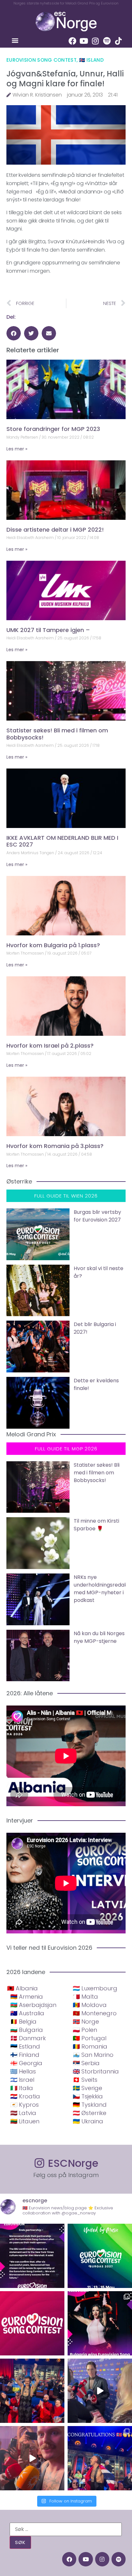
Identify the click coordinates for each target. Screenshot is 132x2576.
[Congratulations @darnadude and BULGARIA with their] (100, 2323)
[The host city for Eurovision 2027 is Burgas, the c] (100, 2256)
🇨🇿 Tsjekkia (88, 2096)
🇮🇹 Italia (22, 2088)
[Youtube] (84, 41)
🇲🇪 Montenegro (95, 2013)
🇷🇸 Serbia (86, 2063)
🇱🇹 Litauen (25, 2121)
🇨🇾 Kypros (25, 2105)
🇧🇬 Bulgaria (27, 2030)
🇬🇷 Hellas (23, 2071)
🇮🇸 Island (91, 60)
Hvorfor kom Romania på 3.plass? (55, 1146)
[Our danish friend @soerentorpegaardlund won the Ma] (100, 2391)
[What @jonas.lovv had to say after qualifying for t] (32, 2458)
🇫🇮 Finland (25, 2055)
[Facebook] (72, 41)
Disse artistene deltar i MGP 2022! (55, 530)
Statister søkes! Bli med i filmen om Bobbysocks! (57, 734)
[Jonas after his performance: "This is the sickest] (32, 2391)
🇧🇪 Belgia (23, 2022)
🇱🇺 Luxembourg (95, 1988)
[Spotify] (107, 41)
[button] (15, 40)
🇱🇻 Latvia (23, 2113)
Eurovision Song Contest (41, 60)
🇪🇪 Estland (25, 2046)
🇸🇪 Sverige (87, 2088)
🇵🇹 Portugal (90, 2038)
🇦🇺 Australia (27, 2013)
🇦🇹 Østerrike (90, 2113)
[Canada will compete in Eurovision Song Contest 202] (32, 2323)
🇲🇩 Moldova (90, 2005)
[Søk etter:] (66, 2529)
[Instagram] (95, 41)
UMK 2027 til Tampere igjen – (48, 630)
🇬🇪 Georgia (26, 2063)
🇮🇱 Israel (22, 2080)
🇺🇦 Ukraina (88, 2121)
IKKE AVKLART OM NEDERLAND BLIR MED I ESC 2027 (62, 841)
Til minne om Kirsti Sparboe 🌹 (96, 1525)
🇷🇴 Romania (90, 2046)
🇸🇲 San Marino (93, 2055)
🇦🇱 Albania (22, 1988)
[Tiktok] (119, 41)
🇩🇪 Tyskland (90, 2105)
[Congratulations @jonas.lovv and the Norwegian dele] (100, 2458)
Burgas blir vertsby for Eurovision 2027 (97, 1216)
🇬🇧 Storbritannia (96, 2071)
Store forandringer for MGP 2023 (53, 429)
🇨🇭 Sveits (85, 2080)
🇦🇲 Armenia (27, 1997)
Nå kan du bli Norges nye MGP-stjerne (99, 1637)
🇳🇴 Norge (86, 2022)
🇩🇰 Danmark (28, 2038)
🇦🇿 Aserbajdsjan (33, 2005)
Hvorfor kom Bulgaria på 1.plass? (53, 945)
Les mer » (17, 449)
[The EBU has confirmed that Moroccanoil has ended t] (32, 2256)
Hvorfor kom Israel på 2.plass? (50, 1046)
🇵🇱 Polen (85, 2030)
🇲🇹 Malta (85, 1997)
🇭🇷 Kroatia (25, 2096)
